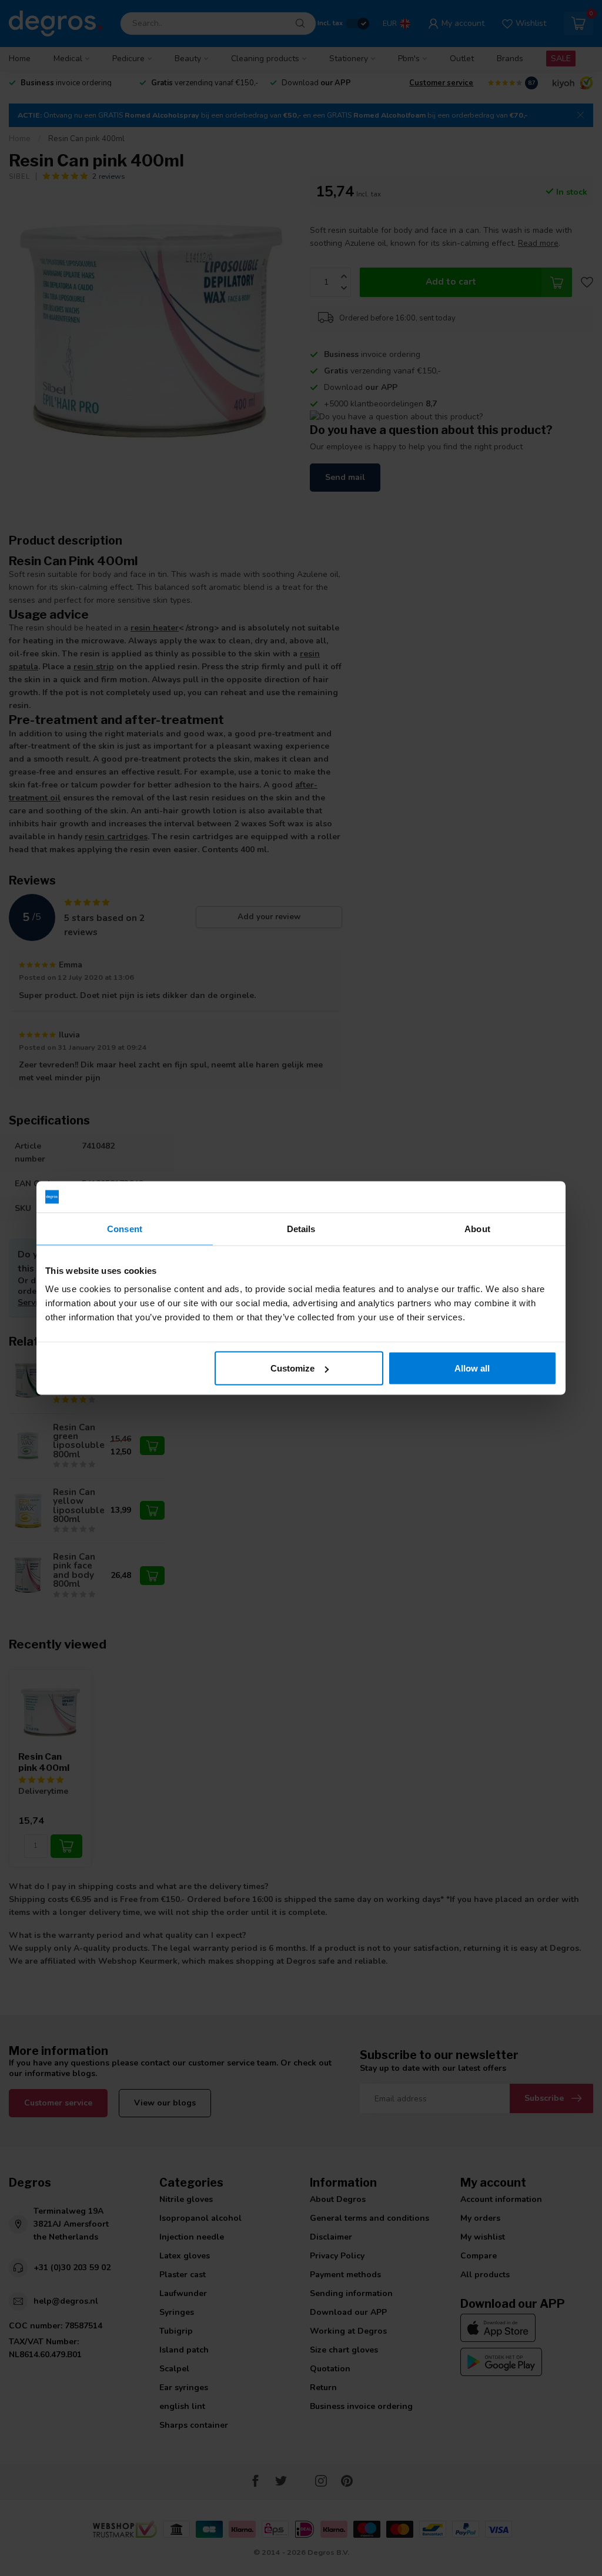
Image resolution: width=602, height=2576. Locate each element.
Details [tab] (301, 1228)
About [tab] (477, 1228)
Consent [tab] (125, 1228)
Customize (292, 1368)
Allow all (472, 1368)
